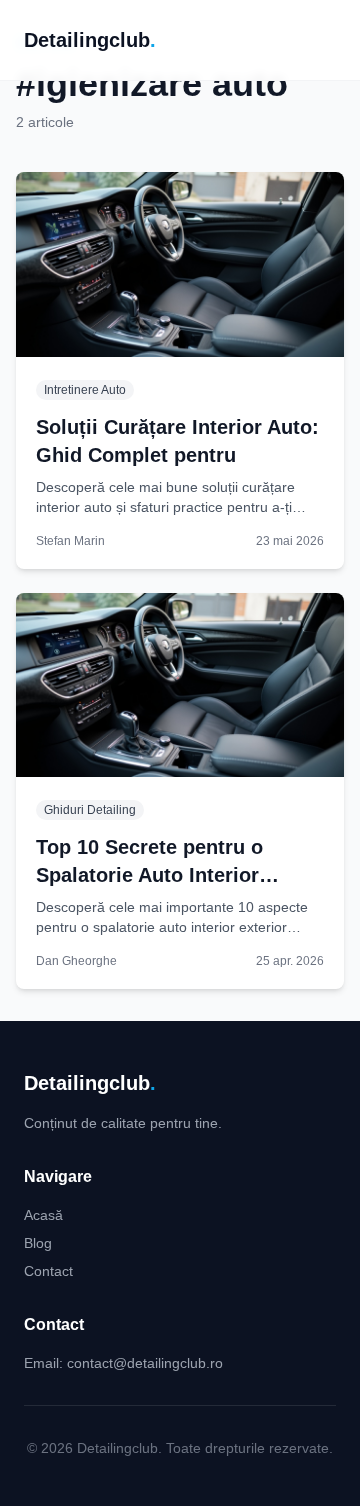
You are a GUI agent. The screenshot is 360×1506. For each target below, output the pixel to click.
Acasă (43, 1215)
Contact (48, 1271)
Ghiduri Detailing (90, 810)
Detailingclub (90, 40)
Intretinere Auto (85, 390)
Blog (38, 1243)
